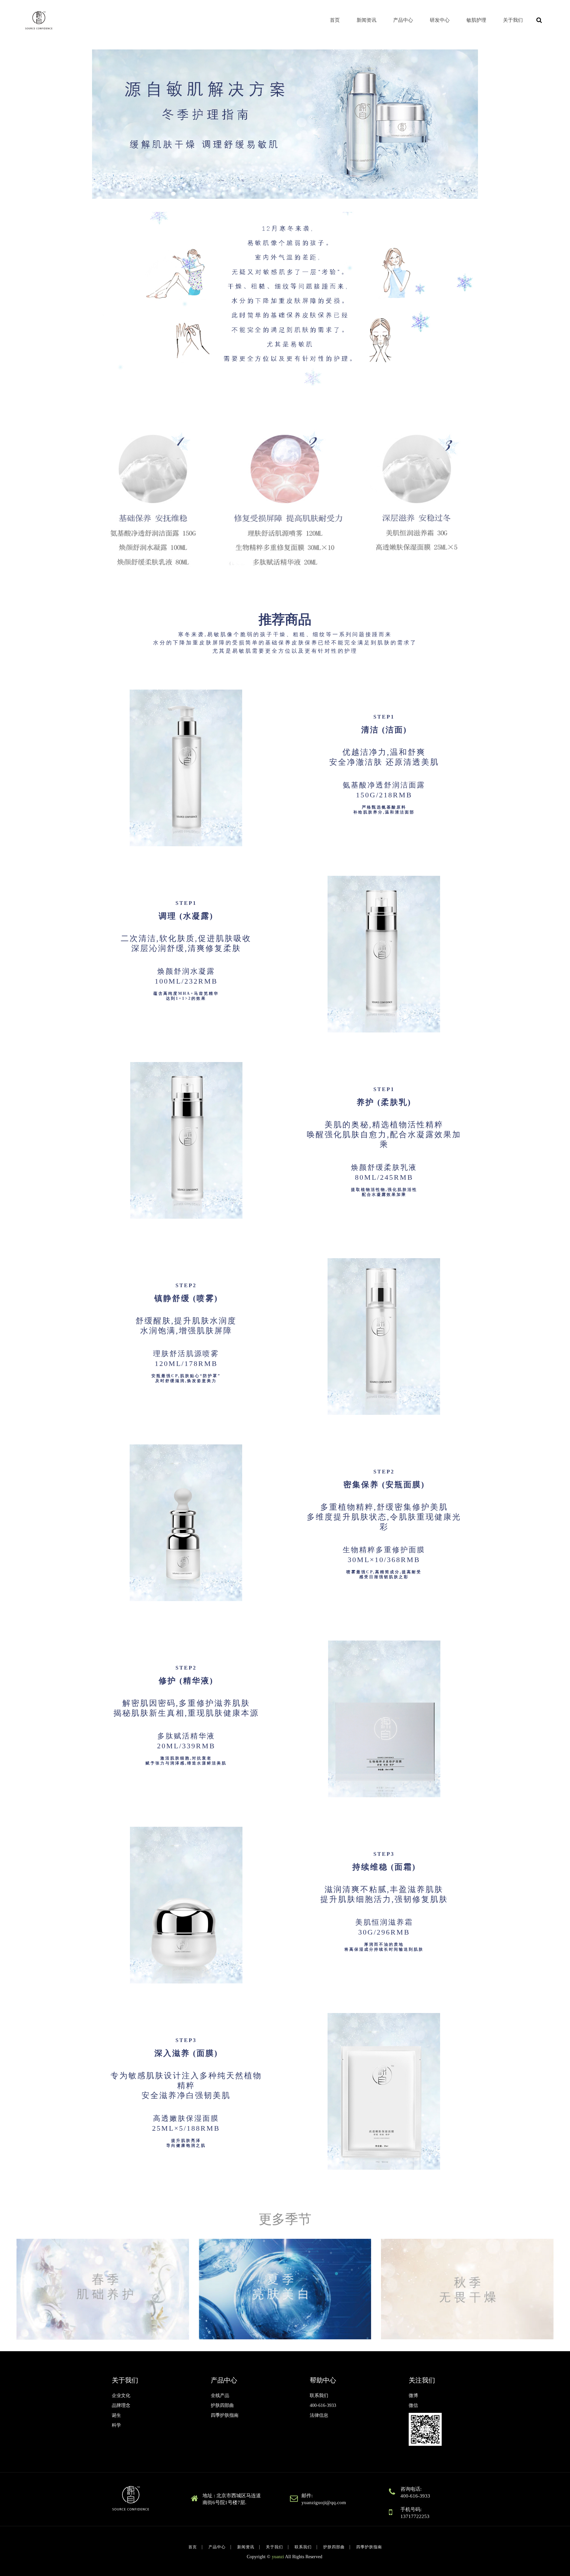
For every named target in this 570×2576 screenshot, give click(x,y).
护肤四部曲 (222, 2405)
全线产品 (220, 2396)
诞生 (116, 2415)
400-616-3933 (323, 2405)
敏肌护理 (476, 20)
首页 (335, 20)
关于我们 (513, 20)
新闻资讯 (366, 20)
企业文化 (121, 2396)
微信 (413, 2405)
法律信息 (319, 2415)
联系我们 (319, 2396)
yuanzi (278, 2557)
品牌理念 (121, 2405)
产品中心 (403, 20)
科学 (116, 2425)
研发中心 (440, 20)
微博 (413, 2396)
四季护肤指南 (225, 2415)
